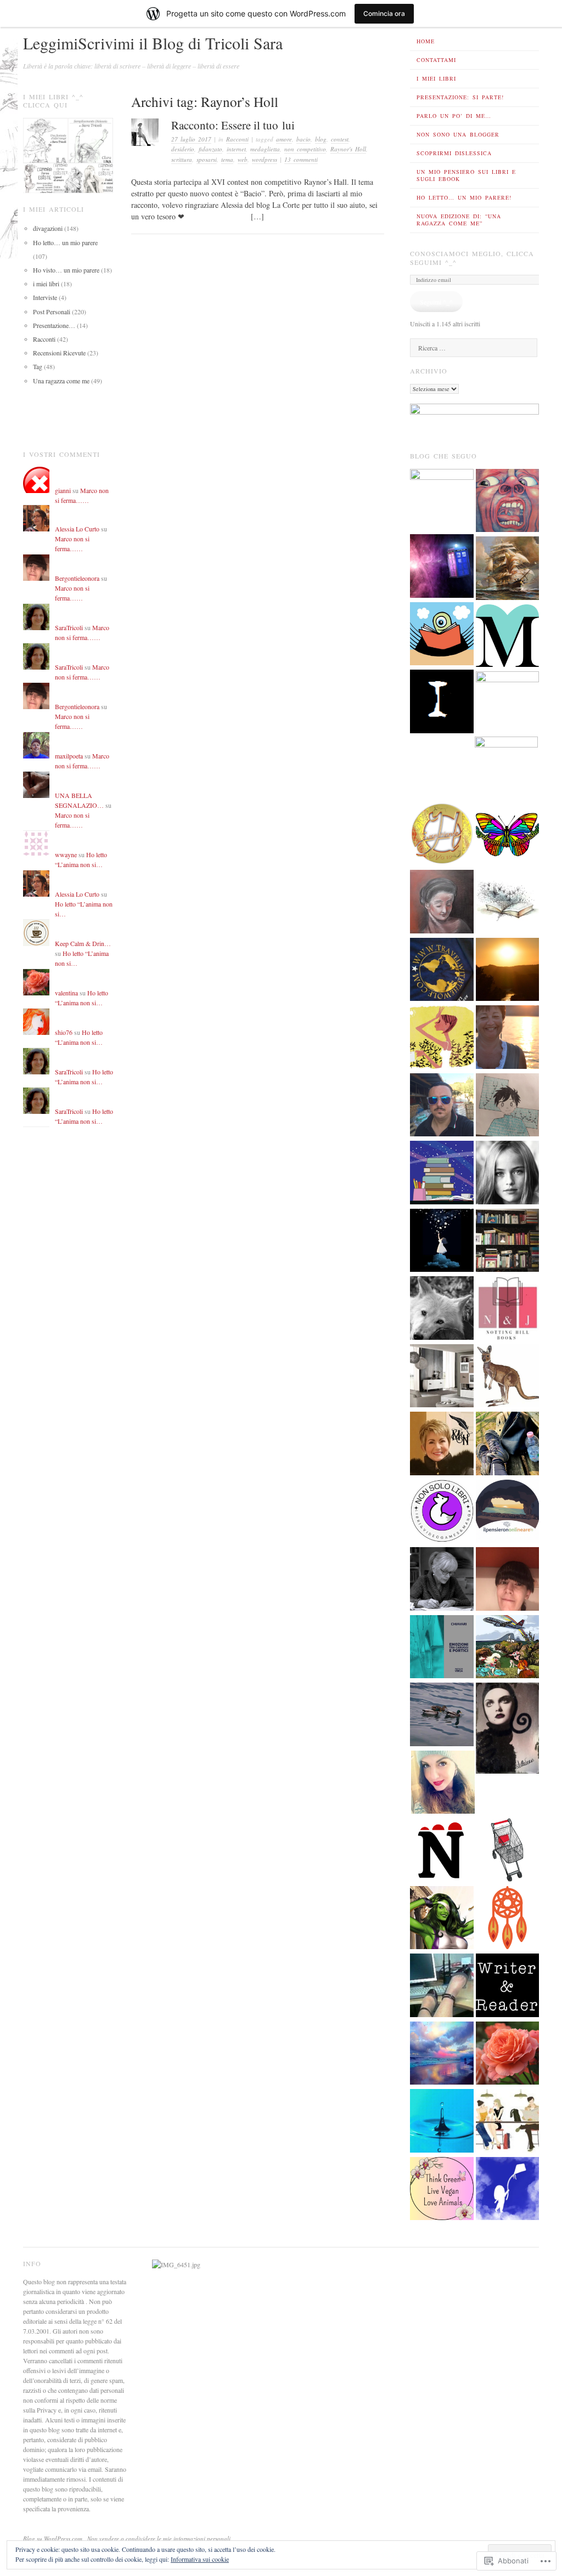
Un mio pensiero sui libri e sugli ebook (466, 175)
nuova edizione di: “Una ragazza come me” (459, 220)
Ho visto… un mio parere (66, 270)
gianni (63, 490)
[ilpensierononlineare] (508, 1513)
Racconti (237, 139)
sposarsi (207, 159)
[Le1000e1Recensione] (508, 1580)
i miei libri (46, 284)
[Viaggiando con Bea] (508, 1648)
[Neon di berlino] (442, 1106)
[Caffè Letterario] (508, 2122)
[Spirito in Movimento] (508, 1445)
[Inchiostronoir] (442, 703)
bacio (304, 139)
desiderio (183, 149)
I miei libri (436, 78)
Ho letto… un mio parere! (464, 197)
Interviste (45, 297)
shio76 (64, 1032)
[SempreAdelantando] (508, 569)
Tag (38, 366)
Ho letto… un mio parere (65, 242)
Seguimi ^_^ (436, 302)
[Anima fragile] (508, 2054)
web (243, 159)
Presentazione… (54, 325)
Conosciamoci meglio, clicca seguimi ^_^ (472, 258)
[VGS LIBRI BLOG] (442, 1174)
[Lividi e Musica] (508, 502)
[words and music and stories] (442, 1580)
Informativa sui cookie (200, 2559)
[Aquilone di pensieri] (508, 2190)
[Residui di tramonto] (508, 1038)
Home (426, 41)
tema (227, 159)
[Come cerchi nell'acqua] (442, 2122)
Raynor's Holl (348, 149)
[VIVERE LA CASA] (442, 1377)
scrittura (182, 159)
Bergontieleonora (77, 578)
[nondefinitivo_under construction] (508, 1174)
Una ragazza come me (61, 381)
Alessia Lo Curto (77, 529)
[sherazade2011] (442, 1986)
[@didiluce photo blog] (508, 1106)
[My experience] (442, 1242)
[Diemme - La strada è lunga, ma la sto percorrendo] (442, 1919)
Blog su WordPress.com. (54, 2538)
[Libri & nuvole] (508, 1242)
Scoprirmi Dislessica (454, 153)
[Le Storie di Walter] (508, 971)
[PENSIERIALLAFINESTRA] (508, 637)
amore (284, 139)
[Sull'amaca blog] (442, 635)
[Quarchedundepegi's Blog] (442, 1716)
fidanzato (210, 149)
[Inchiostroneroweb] (508, 1729)
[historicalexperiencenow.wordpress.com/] (442, 835)
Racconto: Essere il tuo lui (233, 125)
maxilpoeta (69, 756)
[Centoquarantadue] (442, 2054)
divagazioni (48, 228)
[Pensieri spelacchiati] (442, 567)
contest (340, 139)
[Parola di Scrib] (507, 768)
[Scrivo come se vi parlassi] (442, 1038)
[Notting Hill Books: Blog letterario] (508, 1309)
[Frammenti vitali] (443, 1784)
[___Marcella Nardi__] (442, 1445)
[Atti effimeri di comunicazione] (508, 1851)
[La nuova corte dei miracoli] (442, 501)
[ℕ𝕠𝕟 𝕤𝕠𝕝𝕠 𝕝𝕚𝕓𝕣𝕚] (442, 1513)
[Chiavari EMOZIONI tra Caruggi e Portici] (442, 1648)
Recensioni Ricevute (59, 353)
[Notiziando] (442, 1851)
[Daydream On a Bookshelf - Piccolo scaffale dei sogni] (508, 835)
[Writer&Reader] (508, 1986)
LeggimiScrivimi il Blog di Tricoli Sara (153, 43)
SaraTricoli (69, 627)
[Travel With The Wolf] (442, 971)
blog (321, 139)
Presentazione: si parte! (460, 97)
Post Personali (52, 312)
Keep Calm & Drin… (83, 943)
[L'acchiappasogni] (508, 1919)
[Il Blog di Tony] (508, 703)
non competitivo (305, 149)
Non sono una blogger (458, 134)
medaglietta (265, 149)
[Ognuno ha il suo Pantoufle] (508, 1377)
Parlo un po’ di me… (454, 116)
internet (236, 149)
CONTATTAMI (436, 60)
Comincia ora (384, 13)
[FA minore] (442, 1309)
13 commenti (301, 159)
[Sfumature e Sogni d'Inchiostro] (508, 903)
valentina (66, 993)
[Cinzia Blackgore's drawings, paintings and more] (442, 903)
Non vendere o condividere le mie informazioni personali (159, 2538)
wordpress (265, 159)
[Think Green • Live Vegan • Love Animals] (442, 2190)
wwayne (66, 854)
